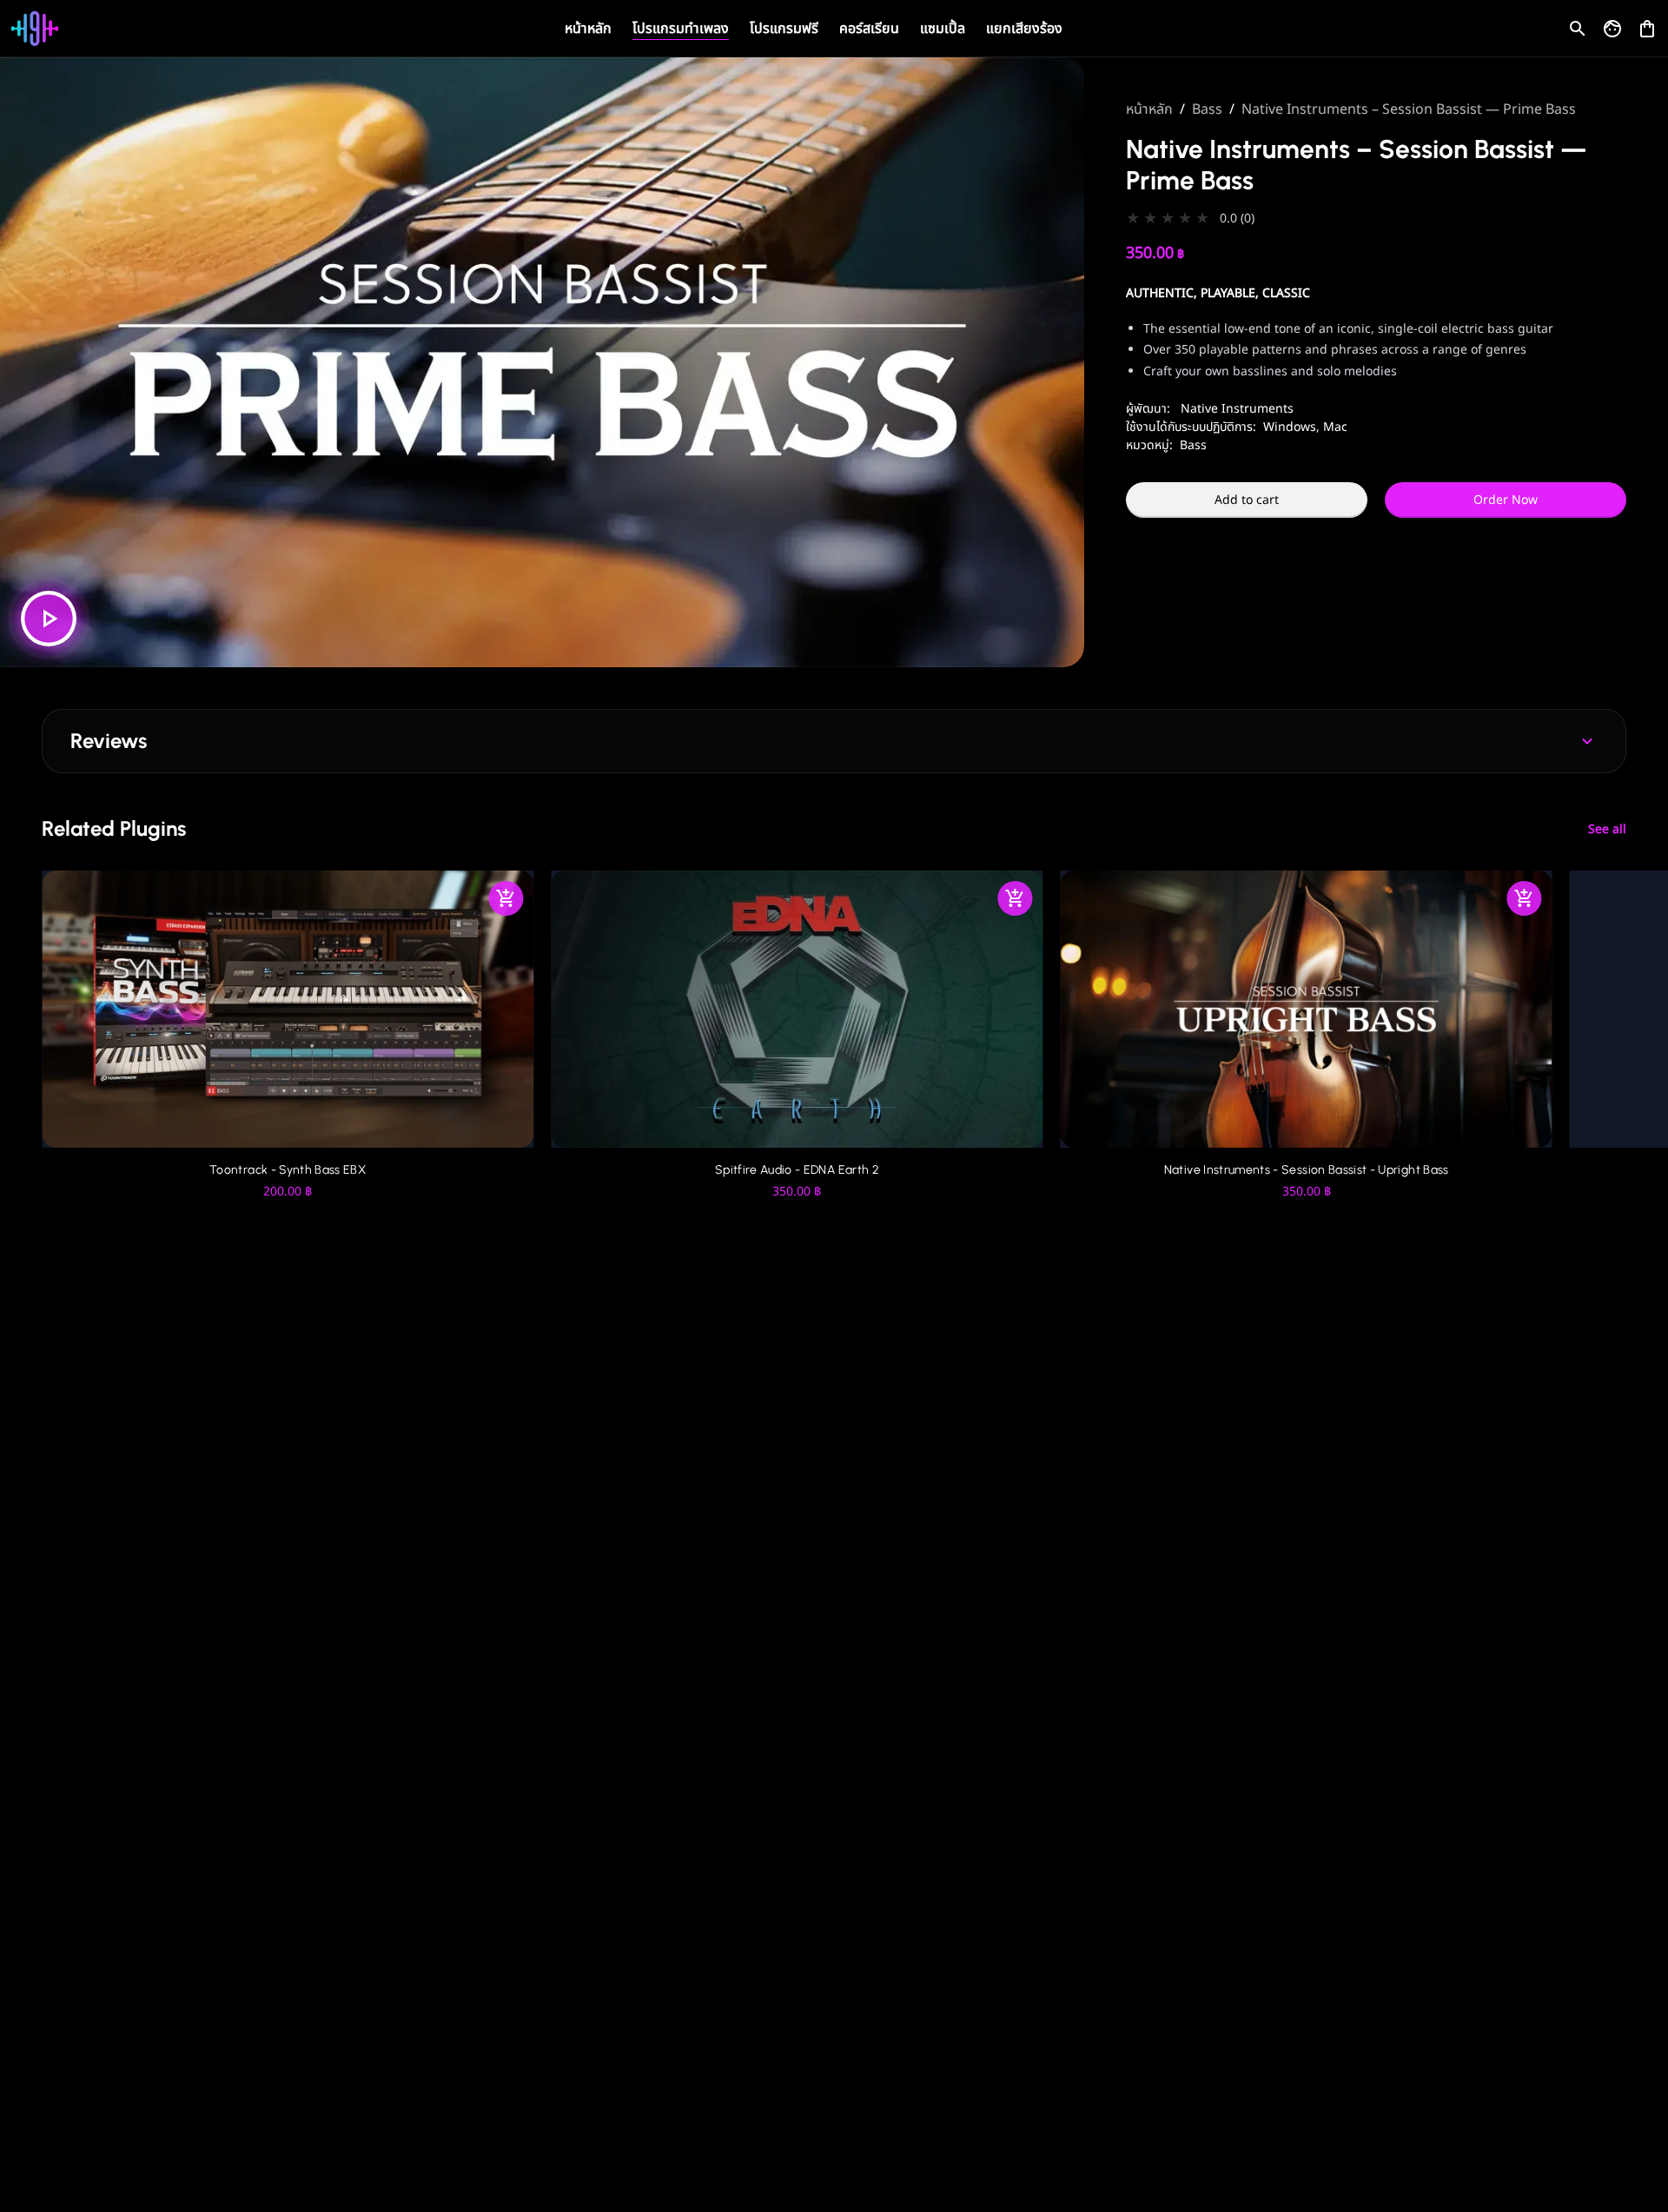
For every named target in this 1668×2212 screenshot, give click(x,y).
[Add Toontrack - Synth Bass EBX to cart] (506, 898)
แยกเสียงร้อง (1024, 29)
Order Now (1506, 500)
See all (1607, 829)
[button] (1376, 219)
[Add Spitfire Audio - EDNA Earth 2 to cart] (1016, 898)
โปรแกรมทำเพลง (681, 29)
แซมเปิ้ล (943, 29)
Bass (1207, 109)
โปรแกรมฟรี (784, 29)
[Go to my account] (1612, 29)
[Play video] (49, 619)
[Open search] (1578, 29)
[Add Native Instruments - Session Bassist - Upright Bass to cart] (1525, 898)
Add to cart (1247, 500)
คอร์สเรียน (869, 29)
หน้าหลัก (588, 29)
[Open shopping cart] (1647, 25)
